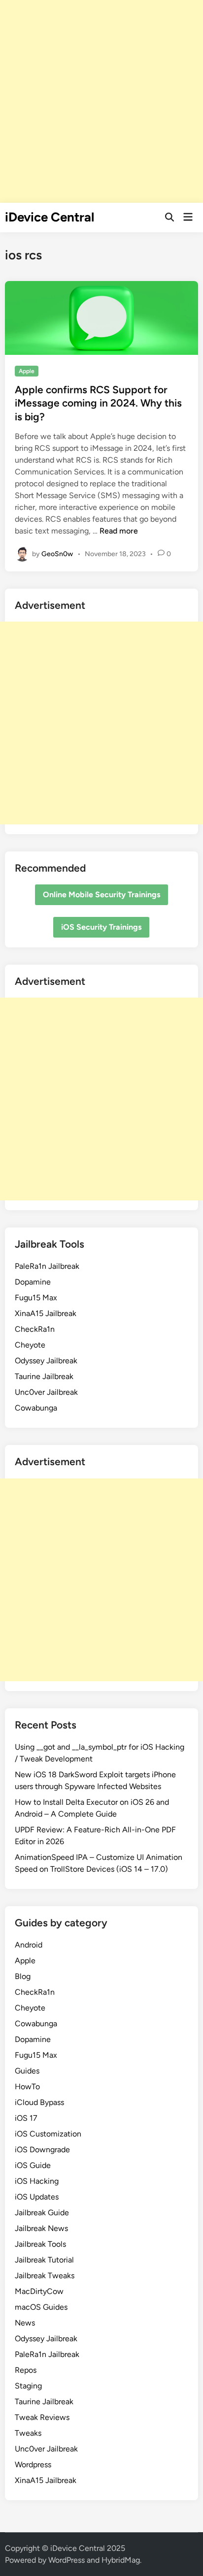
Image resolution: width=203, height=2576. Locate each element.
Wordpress (33, 2465)
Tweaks (28, 2433)
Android (29, 1945)
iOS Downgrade (42, 2150)
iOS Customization (48, 2134)
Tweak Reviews (42, 2417)
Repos (26, 2370)
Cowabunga (36, 1408)
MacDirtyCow (39, 2291)
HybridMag (121, 2560)
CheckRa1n (35, 1329)
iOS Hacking (37, 2181)
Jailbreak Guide (42, 2213)
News (25, 2323)
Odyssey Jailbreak (46, 1361)
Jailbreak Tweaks (45, 2276)
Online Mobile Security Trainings (101, 895)
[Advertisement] (101, 101)
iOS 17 (26, 2118)
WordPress (67, 2560)
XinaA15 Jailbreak (46, 1313)
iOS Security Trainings (101, 927)
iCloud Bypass (39, 2102)
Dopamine (33, 1282)
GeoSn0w (57, 553)
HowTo (27, 2087)
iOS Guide (33, 2165)
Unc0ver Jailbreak (46, 1392)
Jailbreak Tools (40, 2244)
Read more (119, 531)
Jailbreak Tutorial (44, 2260)
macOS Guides (41, 2307)
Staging (28, 2386)
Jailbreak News (41, 2228)
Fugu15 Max (36, 1298)
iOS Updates (37, 2197)
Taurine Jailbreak (44, 1376)
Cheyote (30, 1345)
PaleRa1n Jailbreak (47, 1266)
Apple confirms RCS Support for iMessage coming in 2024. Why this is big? (98, 403)
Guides (27, 2071)
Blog (23, 1976)
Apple (27, 371)
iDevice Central (50, 217)
